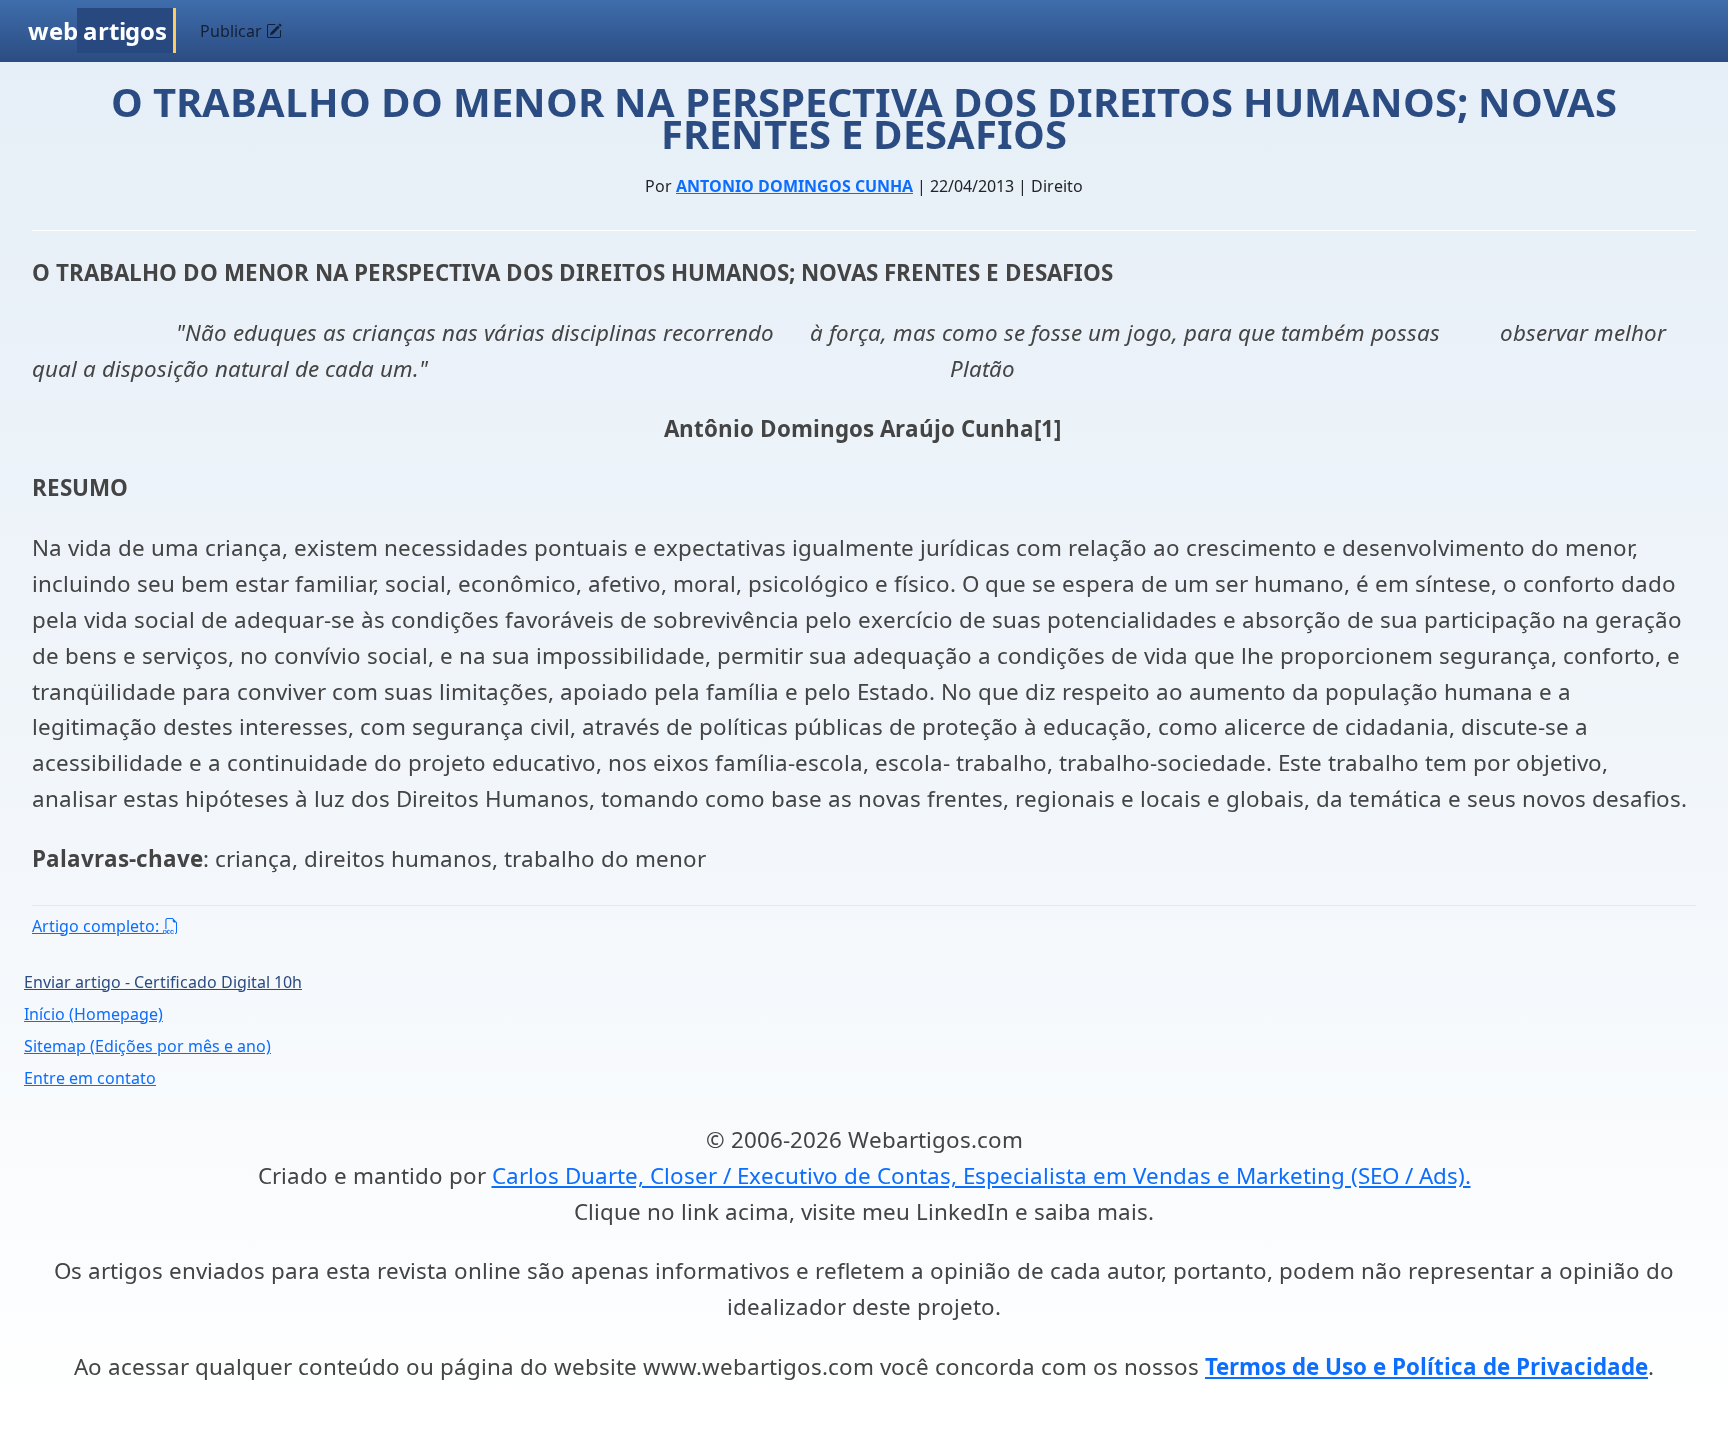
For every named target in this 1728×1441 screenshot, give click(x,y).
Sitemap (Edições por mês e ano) (147, 1046)
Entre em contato (90, 1078)
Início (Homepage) (93, 1014)
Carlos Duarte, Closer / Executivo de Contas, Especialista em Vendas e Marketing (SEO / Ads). (981, 1175)
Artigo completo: (97, 926)
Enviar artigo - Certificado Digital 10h (163, 982)
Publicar (233, 31)
